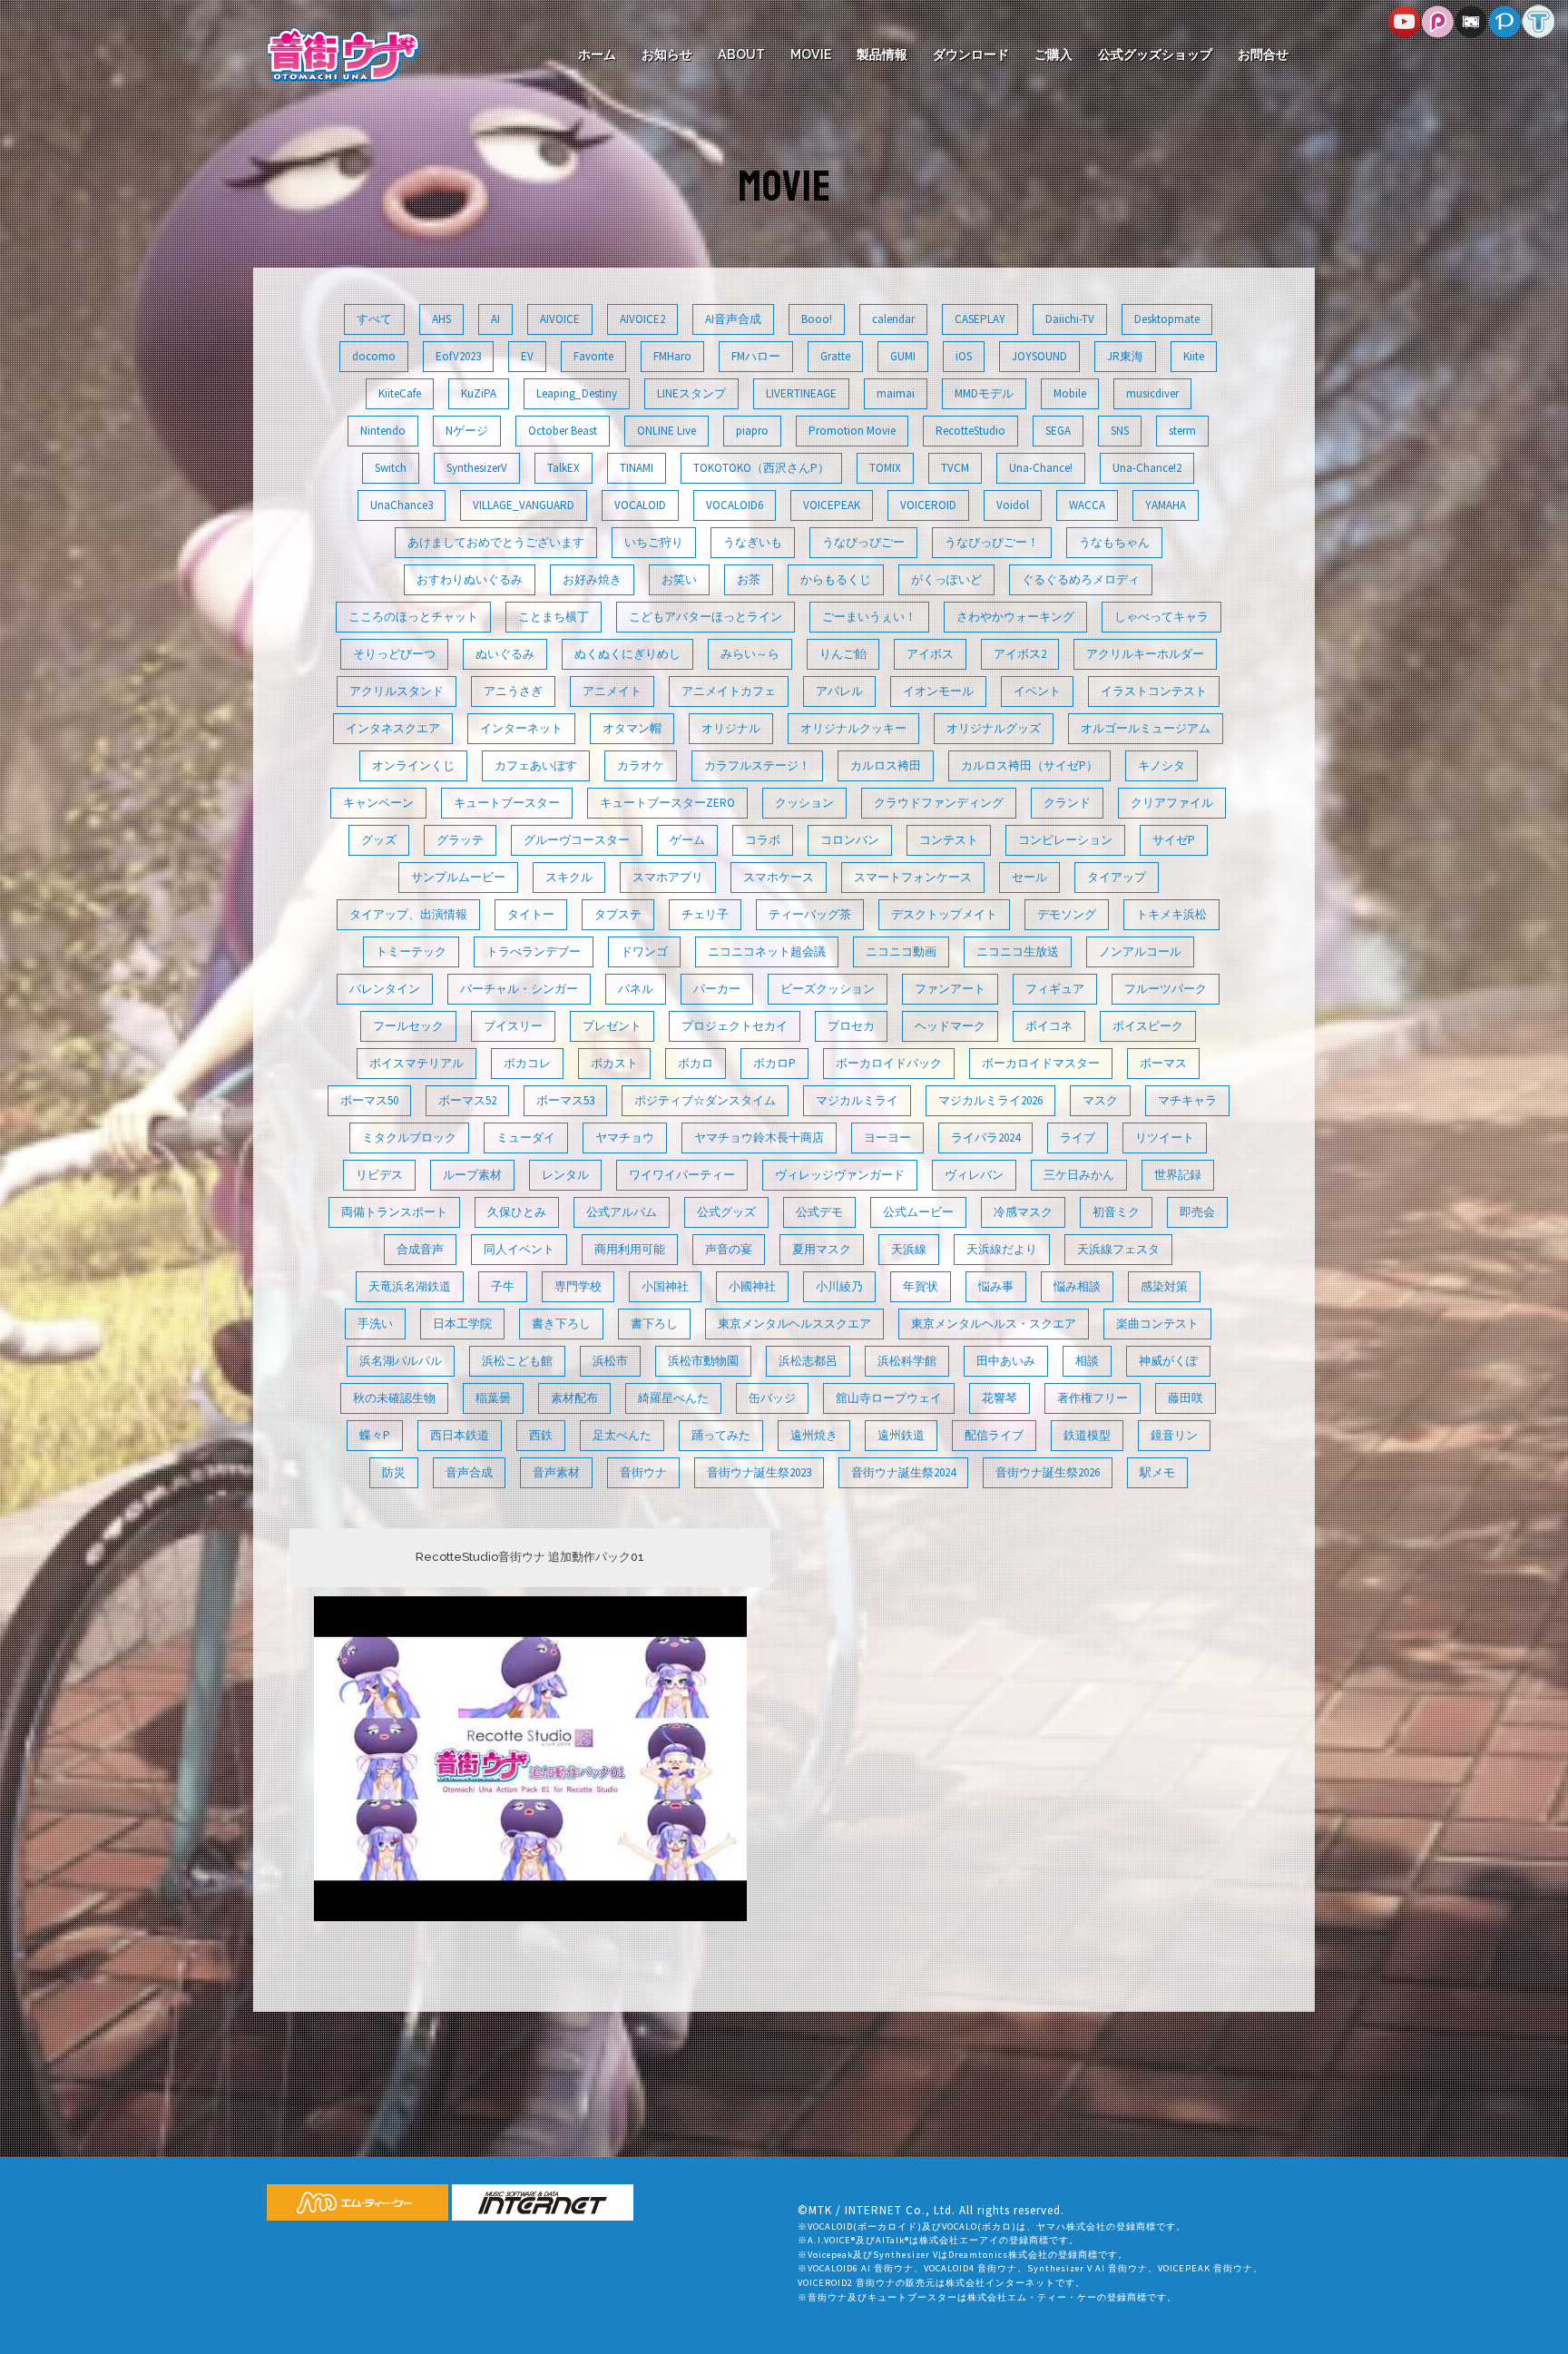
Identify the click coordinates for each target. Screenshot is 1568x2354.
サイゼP (1174, 840)
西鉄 (541, 1435)
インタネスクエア (393, 728)
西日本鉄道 (460, 1435)
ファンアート (950, 989)
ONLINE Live (666, 431)
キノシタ (1161, 765)
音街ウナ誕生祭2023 (759, 1472)
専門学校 (578, 1286)
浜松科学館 (907, 1361)
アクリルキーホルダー (1145, 654)
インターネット (521, 728)
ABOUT (741, 54)
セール (1029, 877)
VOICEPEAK (832, 505)
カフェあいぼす (536, 765)
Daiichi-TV (1070, 319)
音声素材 (556, 1472)
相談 (1087, 1361)
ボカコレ (527, 1063)
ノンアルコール (1140, 951)
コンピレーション (1065, 840)
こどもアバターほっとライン (706, 617)
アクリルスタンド (397, 691)
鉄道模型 (1087, 1435)
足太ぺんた (622, 1435)
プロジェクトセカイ (735, 1026)
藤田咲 (1186, 1398)
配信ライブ (994, 1435)
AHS (441, 319)
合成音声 (420, 1249)
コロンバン (850, 840)
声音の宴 (729, 1249)
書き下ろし (561, 1324)
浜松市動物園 (703, 1361)
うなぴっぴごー (863, 542)
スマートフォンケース (913, 877)
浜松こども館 (517, 1361)
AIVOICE (560, 319)
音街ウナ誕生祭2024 (903, 1472)
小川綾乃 (839, 1286)
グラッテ (460, 840)
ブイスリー (513, 1026)
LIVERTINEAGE (801, 393)
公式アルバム (622, 1212)
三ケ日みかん (1079, 1175)
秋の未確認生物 (394, 1398)
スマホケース (779, 877)
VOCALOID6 (735, 505)
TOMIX (885, 468)
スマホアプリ (668, 877)
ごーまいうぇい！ (869, 617)
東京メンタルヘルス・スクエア (994, 1324)
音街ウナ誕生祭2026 (1048, 1472)
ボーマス (1163, 1063)
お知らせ (667, 54)
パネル (636, 989)
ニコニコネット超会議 (767, 951)
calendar (893, 319)
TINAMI (637, 468)
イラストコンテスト (1154, 691)
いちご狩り (654, 542)
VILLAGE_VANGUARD (524, 505)
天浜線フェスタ (1118, 1249)
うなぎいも (753, 542)
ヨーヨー (887, 1138)
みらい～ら (750, 654)
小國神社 (752, 1286)
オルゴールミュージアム (1146, 728)
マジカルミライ (857, 1100)
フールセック (408, 1026)
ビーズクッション (828, 989)
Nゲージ (467, 431)
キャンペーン (378, 803)
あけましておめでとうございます (496, 542)
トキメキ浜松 (1171, 914)
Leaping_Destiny (577, 393)
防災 (394, 1472)
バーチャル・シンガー (519, 989)
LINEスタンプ (691, 393)
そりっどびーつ (394, 654)
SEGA (1058, 431)
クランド (1067, 803)
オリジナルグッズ (994, 728)
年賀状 (921, 1286)
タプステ (618, 914)
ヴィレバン (974, 1175)
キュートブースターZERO (667, 803)
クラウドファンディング (939, 803)
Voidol (1013, 505)
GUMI (903, 356)
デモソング (1067, 914)
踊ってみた (721, 1435)
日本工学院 (462, 1324)
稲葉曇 (493, 1398)
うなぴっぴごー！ (992, 542)
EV (527, 356)
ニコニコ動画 (901, 951)
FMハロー (756, 356)
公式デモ (819, 1212)
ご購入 (1053, 54)
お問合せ (1263, 54)
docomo (374, 356)
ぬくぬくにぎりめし (627, 654)
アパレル (839, 691)
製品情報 (882, 54)
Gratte (835, 356)
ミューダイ (526, 1138)
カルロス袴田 (886, 765)
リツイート (1165, 1138)
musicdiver (1152, 393)
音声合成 (469, 1472)
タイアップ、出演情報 (408, 914)
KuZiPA (479, 393)
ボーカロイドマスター (1041, 1063)
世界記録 (1178, 1175)
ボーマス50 (369, 1100)
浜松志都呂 (808, 1361)
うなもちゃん (1114, 542)
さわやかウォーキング (1015, 617)
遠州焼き (814, 1435)
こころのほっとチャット (413, 617)
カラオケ (641, 765)
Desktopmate (1167, 319)
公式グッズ (726, 1212)
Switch (391, 468)
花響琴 (1000, 1398)
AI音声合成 (733, 319)
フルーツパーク (1166, 989)
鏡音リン (1174, 1435)
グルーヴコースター (577, 840)
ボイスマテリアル (416, 1063)
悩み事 (996, 1286)
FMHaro (672, 356)
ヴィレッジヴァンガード (840, 1175)
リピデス (379, 1175)
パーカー (717, 989)
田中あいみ (1006, 1361)
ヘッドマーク (950, 1026)
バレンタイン (385, 989)
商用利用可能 (630, 1249)
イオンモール (938, 691)
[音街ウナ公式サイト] (343, 53)
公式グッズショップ (1155, 54)
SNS (1120, 431)
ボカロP (774, 1063)
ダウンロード (971, 54)
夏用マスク (822, 1249)
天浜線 (909, 1249)
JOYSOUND (1039, 356)
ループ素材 (472, 1175)
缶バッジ (772, 1398)
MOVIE (811, 54)
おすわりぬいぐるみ (470, 579)
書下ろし (654, 1324)
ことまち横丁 (554, 617)
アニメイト (612, 691)
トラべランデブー (534, 951)
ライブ (1078, 1138)
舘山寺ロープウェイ (889, 1398)
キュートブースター (507, 803)
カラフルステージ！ (757, 765)
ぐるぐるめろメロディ (1081, 579)
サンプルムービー (458, 877)
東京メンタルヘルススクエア (794, 1324)
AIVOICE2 (642, 319)
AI (495, 319)
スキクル (569, 877)
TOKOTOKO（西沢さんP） (761, 468)
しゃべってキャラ (1161, 617)
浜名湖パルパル (401, 1361)
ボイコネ (1049, 1026)
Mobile (1070, 393)
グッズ (379, 840)
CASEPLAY (980, 319)
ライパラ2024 (985, 1138)
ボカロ (696, 1063)
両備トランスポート (394, 1212)
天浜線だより (1002, 1249)
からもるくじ (836, 579)
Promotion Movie (852, 431)
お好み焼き (592, 579)
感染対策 (1164, 1286)
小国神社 (665, 1286)
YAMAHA (1166, 505)
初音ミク (1116, 1212)
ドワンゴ (644, 951)
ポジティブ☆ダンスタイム (705, 1100)
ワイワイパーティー (682, 1175)
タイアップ (1117, 877)
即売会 (1197, 1212)
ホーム (597, 54)
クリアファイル (1172, 803)
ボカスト (614, 1063)
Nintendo (383, 431)
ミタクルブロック (409, 1138)
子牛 (503, 1286)
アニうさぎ (513, 691)
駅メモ (1157, 1472)
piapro (752, 431)
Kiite (1194, 356)
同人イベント (519, 1249)
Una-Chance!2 (1147, 468)
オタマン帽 (632, 728)
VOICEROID (928, 505)
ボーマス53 (565, 1100)
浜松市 (610, 1361)
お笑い (679, 579)
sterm (1182, 431)
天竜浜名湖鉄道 (410, 1286)
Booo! (817, 319)
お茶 (749, 579)
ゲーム (687, 840)
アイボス (930, 654)
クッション (804, 803)
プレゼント (612, 1026)
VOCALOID (640, 505)
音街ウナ (643, 1472)
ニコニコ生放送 (1018, 951)
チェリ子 (705, 914)
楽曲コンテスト (1157, 1324)
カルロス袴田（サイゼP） (1029, 765)
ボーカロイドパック (889, 1063)
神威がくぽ (1168, 1361)
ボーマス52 (467, 1100)
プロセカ (851, 1026)
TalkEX (563, 468)
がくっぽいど (946, 579)
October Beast (563, 431)
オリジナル (731, 728)
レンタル (565, 1175)
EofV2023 (458, 356)
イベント (1037, 691)
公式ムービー (918, 1212)
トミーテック (411, 951)
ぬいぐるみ (505, 654)
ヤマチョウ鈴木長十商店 (759, 1138)
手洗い (375, 1324)
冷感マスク (1023, 1212)
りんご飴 (843, 654)
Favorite (593, 356)
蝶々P (375, 1435)
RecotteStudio (970, 431)
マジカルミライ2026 (990, 1100)
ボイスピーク (1148, 1026)
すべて (374, 319)
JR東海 (1125, 356)
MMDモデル (984, 393)
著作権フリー (1093, 1398)
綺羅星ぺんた (673, 1398)
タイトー (531, 914)
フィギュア (1055, 989)
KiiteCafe (400, 393)
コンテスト (949, 840)
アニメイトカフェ (729, 691)
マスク (1100, 1100)
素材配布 (574, 1398)
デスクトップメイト (944, 914)
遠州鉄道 (901, 1435)
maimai (896, 393)
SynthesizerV (477, 468)
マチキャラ (1187, 1100)
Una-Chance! (1041, 468)
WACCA (1087, 505)
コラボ (763, 840)
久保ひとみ (517, 1212)
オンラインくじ (413, 765)
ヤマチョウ (625, 1138)
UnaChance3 (402, 505)
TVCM (955, 468)
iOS (964, 356)
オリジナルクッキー (853, 728)
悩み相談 (1077, 1286)
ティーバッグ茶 (810, 914)
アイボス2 (1020, 654)
